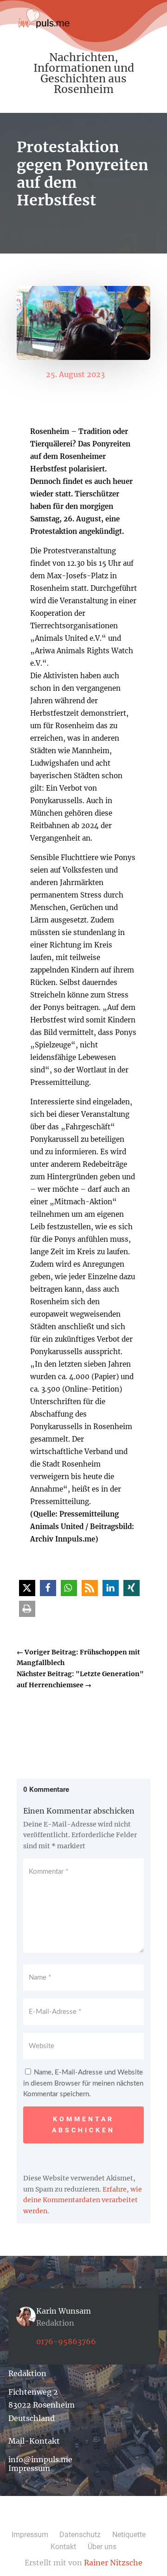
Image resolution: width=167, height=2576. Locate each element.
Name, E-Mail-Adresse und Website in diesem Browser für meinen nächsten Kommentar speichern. (83, 2084)
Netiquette (129, 2535)
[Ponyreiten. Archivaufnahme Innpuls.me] (83, 358)
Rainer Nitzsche (113, 2563)
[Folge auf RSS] (113, 2518)
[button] (27, 1588)
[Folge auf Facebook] (54, 2518)
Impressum (29, 2468)
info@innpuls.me (40, 2459)
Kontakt (63, 2547)
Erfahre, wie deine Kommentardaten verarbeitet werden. (83, 2200)
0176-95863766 (66, 2341)
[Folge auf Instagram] (83, 2518)
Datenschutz (80, 2535)
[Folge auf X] (69, 2518)
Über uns (102, 2547)
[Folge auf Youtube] (98, 2518)
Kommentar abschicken (83, 2124)
